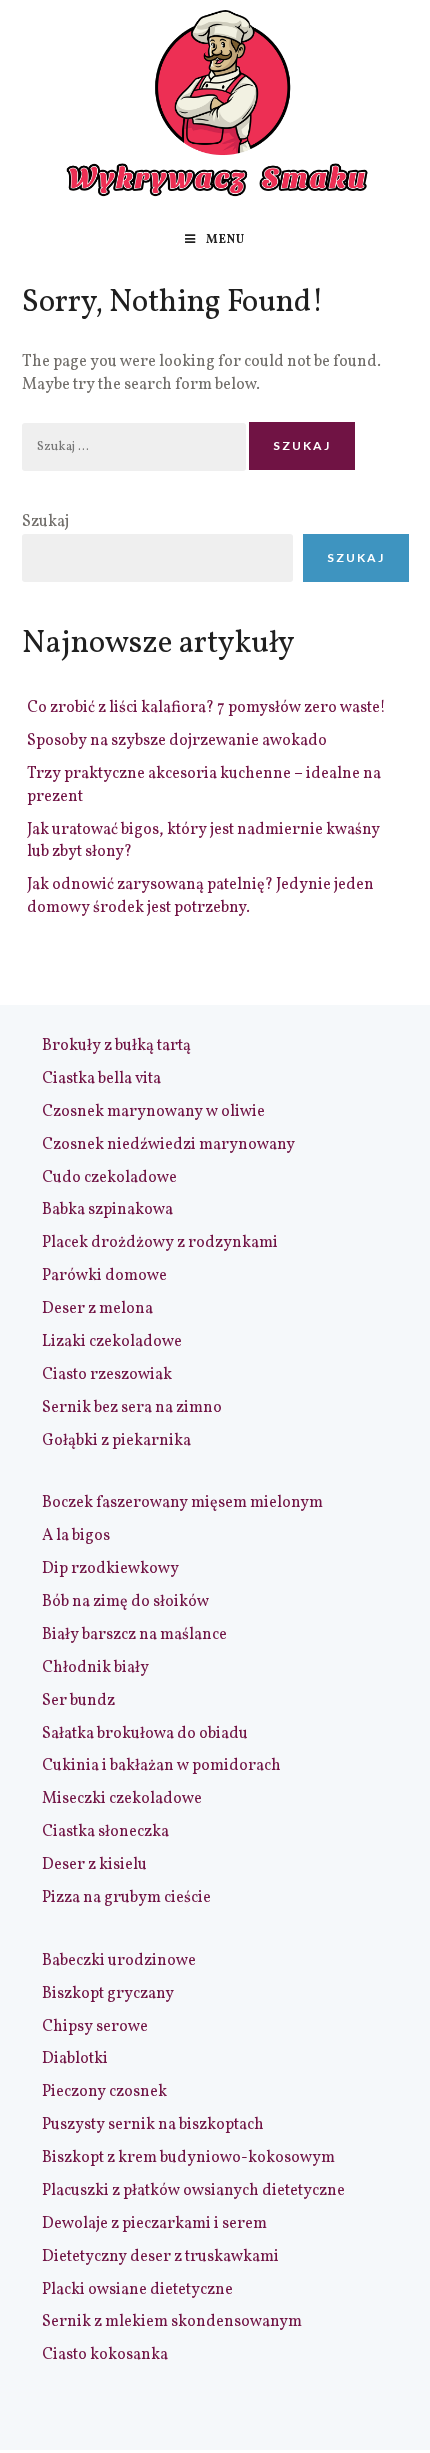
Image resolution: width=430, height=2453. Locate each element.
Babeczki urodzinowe (119, 1961)
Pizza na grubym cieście (126, 1898)
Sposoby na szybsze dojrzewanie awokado (177, 741)
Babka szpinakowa (107, 1210)
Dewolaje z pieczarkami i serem (154, 2224)
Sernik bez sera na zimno (132, 1408)
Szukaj (45, 522)
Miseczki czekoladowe (122, 1799)
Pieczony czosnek (104, 2092)
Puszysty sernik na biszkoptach (153, 2125)
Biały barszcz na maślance (134, 1635)
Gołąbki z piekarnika (116, 1441)
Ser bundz (78, 1701)
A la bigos (76, 1536)
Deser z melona (97, 1309)
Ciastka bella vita (101, 1079)
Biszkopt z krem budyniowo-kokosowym (188, 2158)
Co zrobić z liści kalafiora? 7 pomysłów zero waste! (206, 708)
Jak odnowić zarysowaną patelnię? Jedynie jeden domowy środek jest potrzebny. (200, 896)
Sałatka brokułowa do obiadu (145, 1734)
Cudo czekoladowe (109, 1178)
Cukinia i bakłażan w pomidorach (161, 1766)
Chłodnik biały (95, 1668)
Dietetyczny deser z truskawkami (160, 2257)
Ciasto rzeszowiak (107, 1375)
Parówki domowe (104, 1276)
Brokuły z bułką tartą (116, 1046)
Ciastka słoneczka (105, 1832)
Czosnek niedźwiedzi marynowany (168, 1145)
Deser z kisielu (94, 1865)
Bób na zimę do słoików (125, 1602)
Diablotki (75, 2059)
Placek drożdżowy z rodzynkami (160, 1243)
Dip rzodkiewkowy (110, 1569)
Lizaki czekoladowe (112, 1342)
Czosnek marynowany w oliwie (153, 1112)
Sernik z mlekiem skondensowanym (172, 2322)
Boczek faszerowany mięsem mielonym (182, 1503)
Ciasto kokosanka (105, 2355)
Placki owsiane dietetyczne (137, 2290)
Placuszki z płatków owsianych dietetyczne (193, 2191)
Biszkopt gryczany (108, 1994)
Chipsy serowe (95, 2027)
